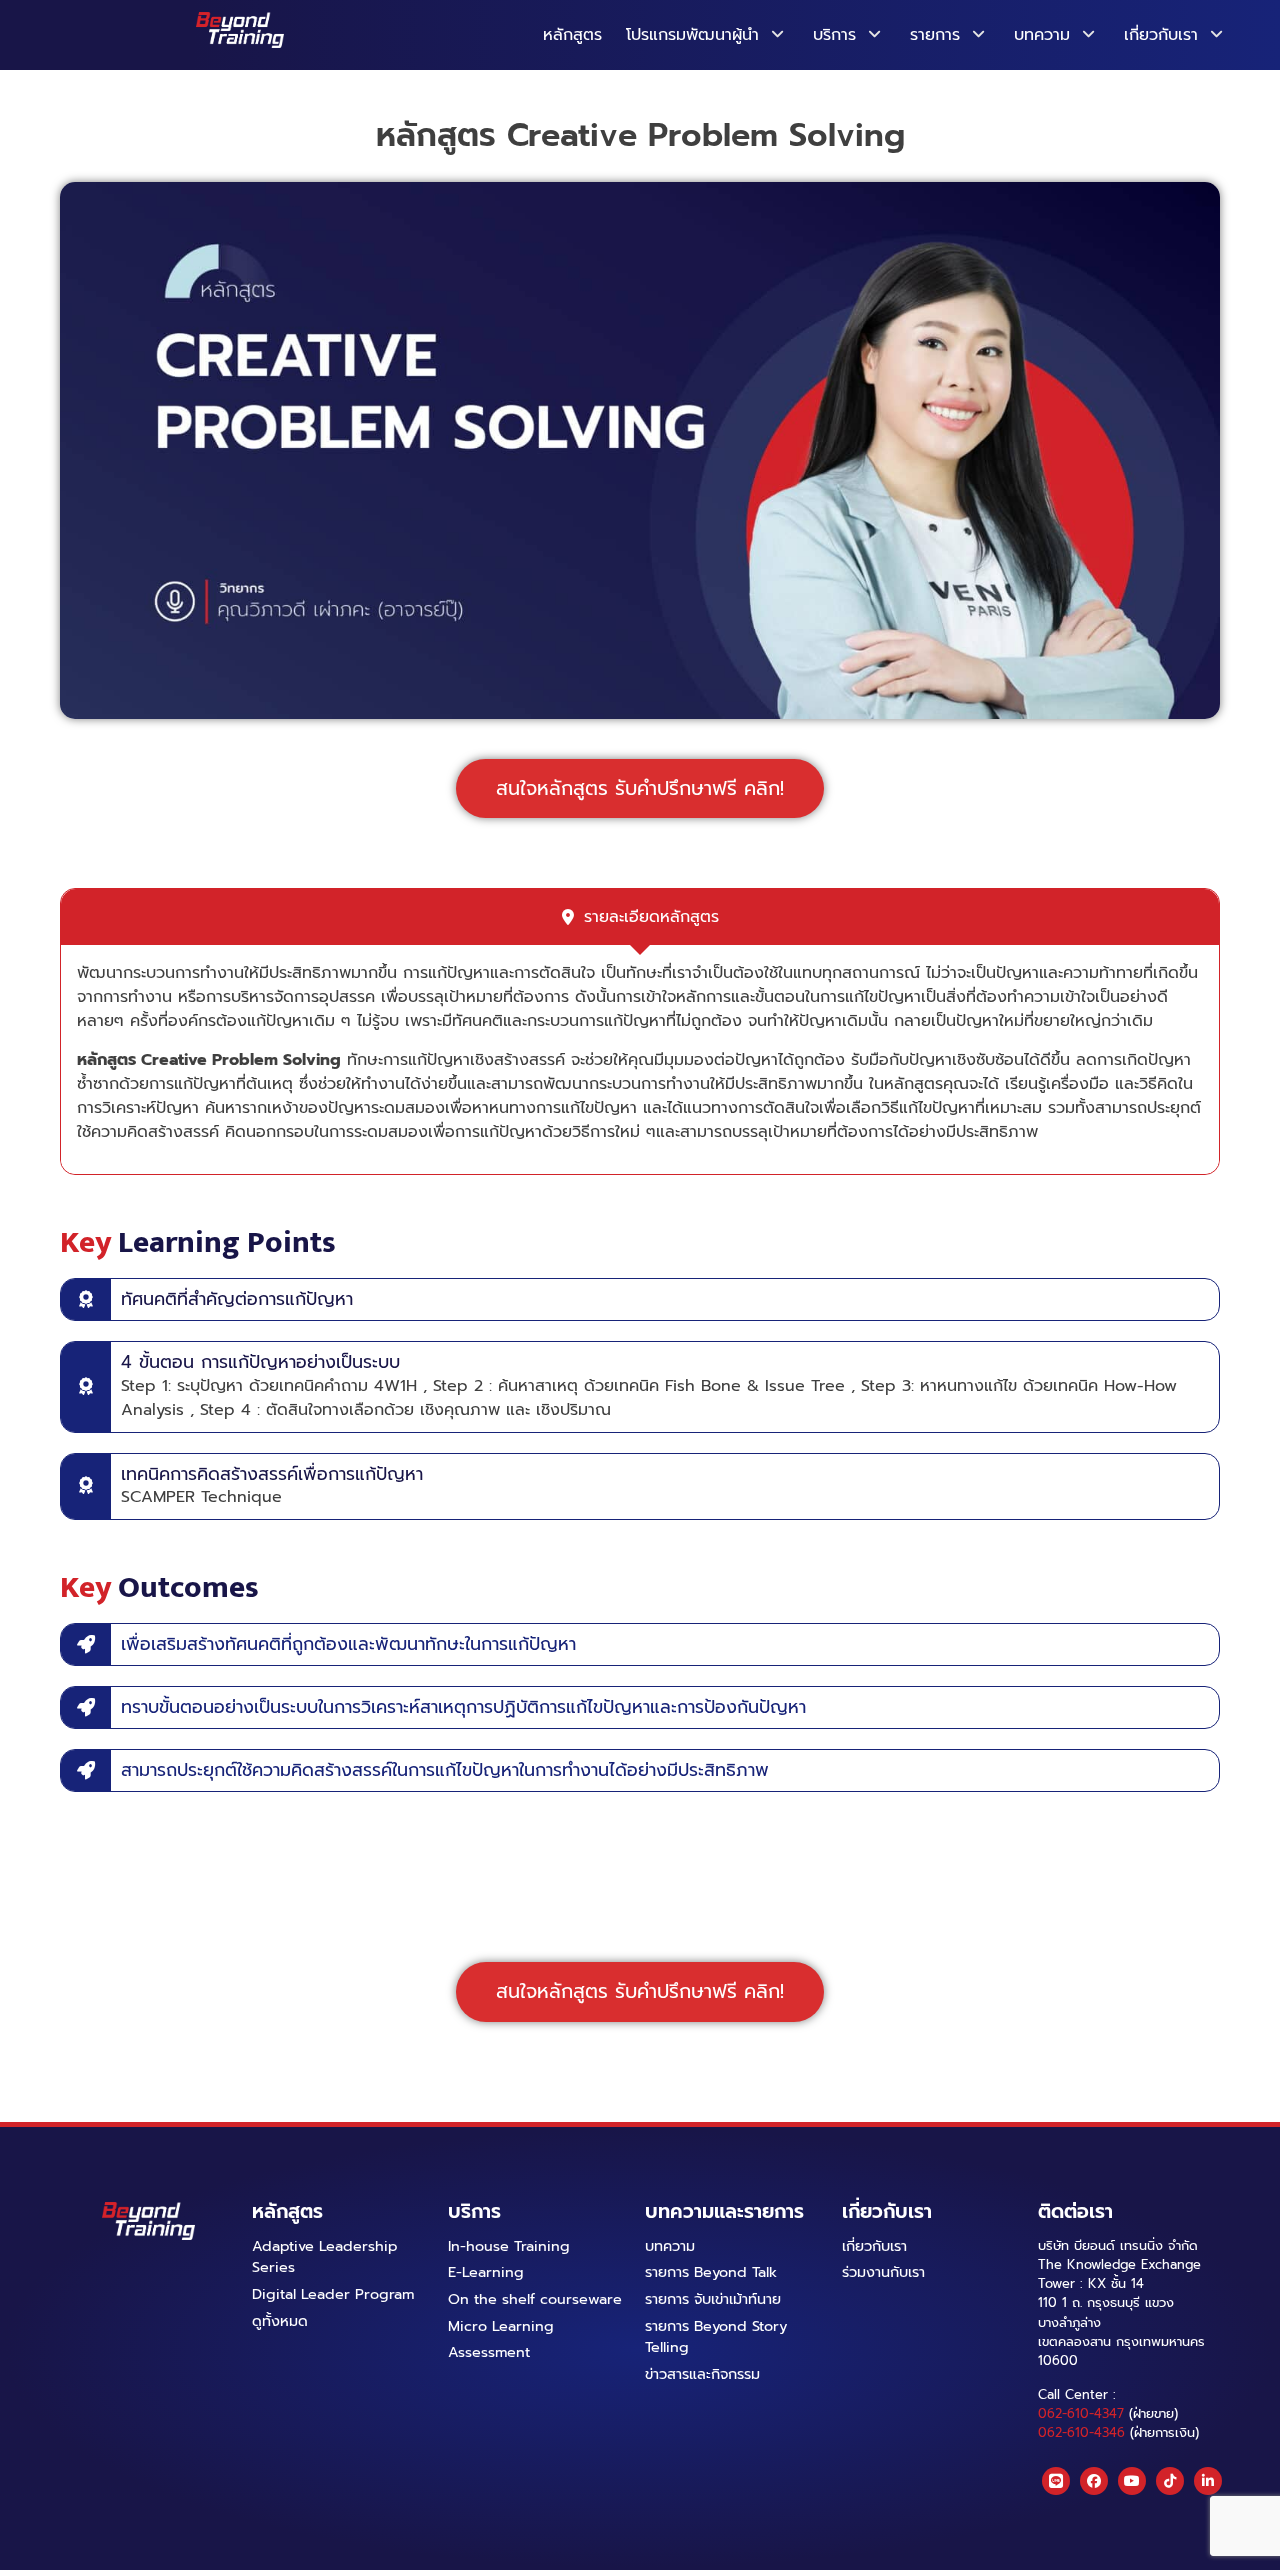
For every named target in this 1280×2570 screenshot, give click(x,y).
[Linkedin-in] (1208, 2481)
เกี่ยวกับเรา (1161, 35)
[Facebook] (1094, 2481)
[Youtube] (1132, 2481)
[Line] (1056, 2481)
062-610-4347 (1081, 2413)
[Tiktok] (1170, 2481)
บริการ (834, 35)
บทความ (1042, 35)
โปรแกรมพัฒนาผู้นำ (692, 35)
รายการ (935, 35)
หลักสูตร (572, 35)
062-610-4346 (1081, 2432)
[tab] (640, 917)
